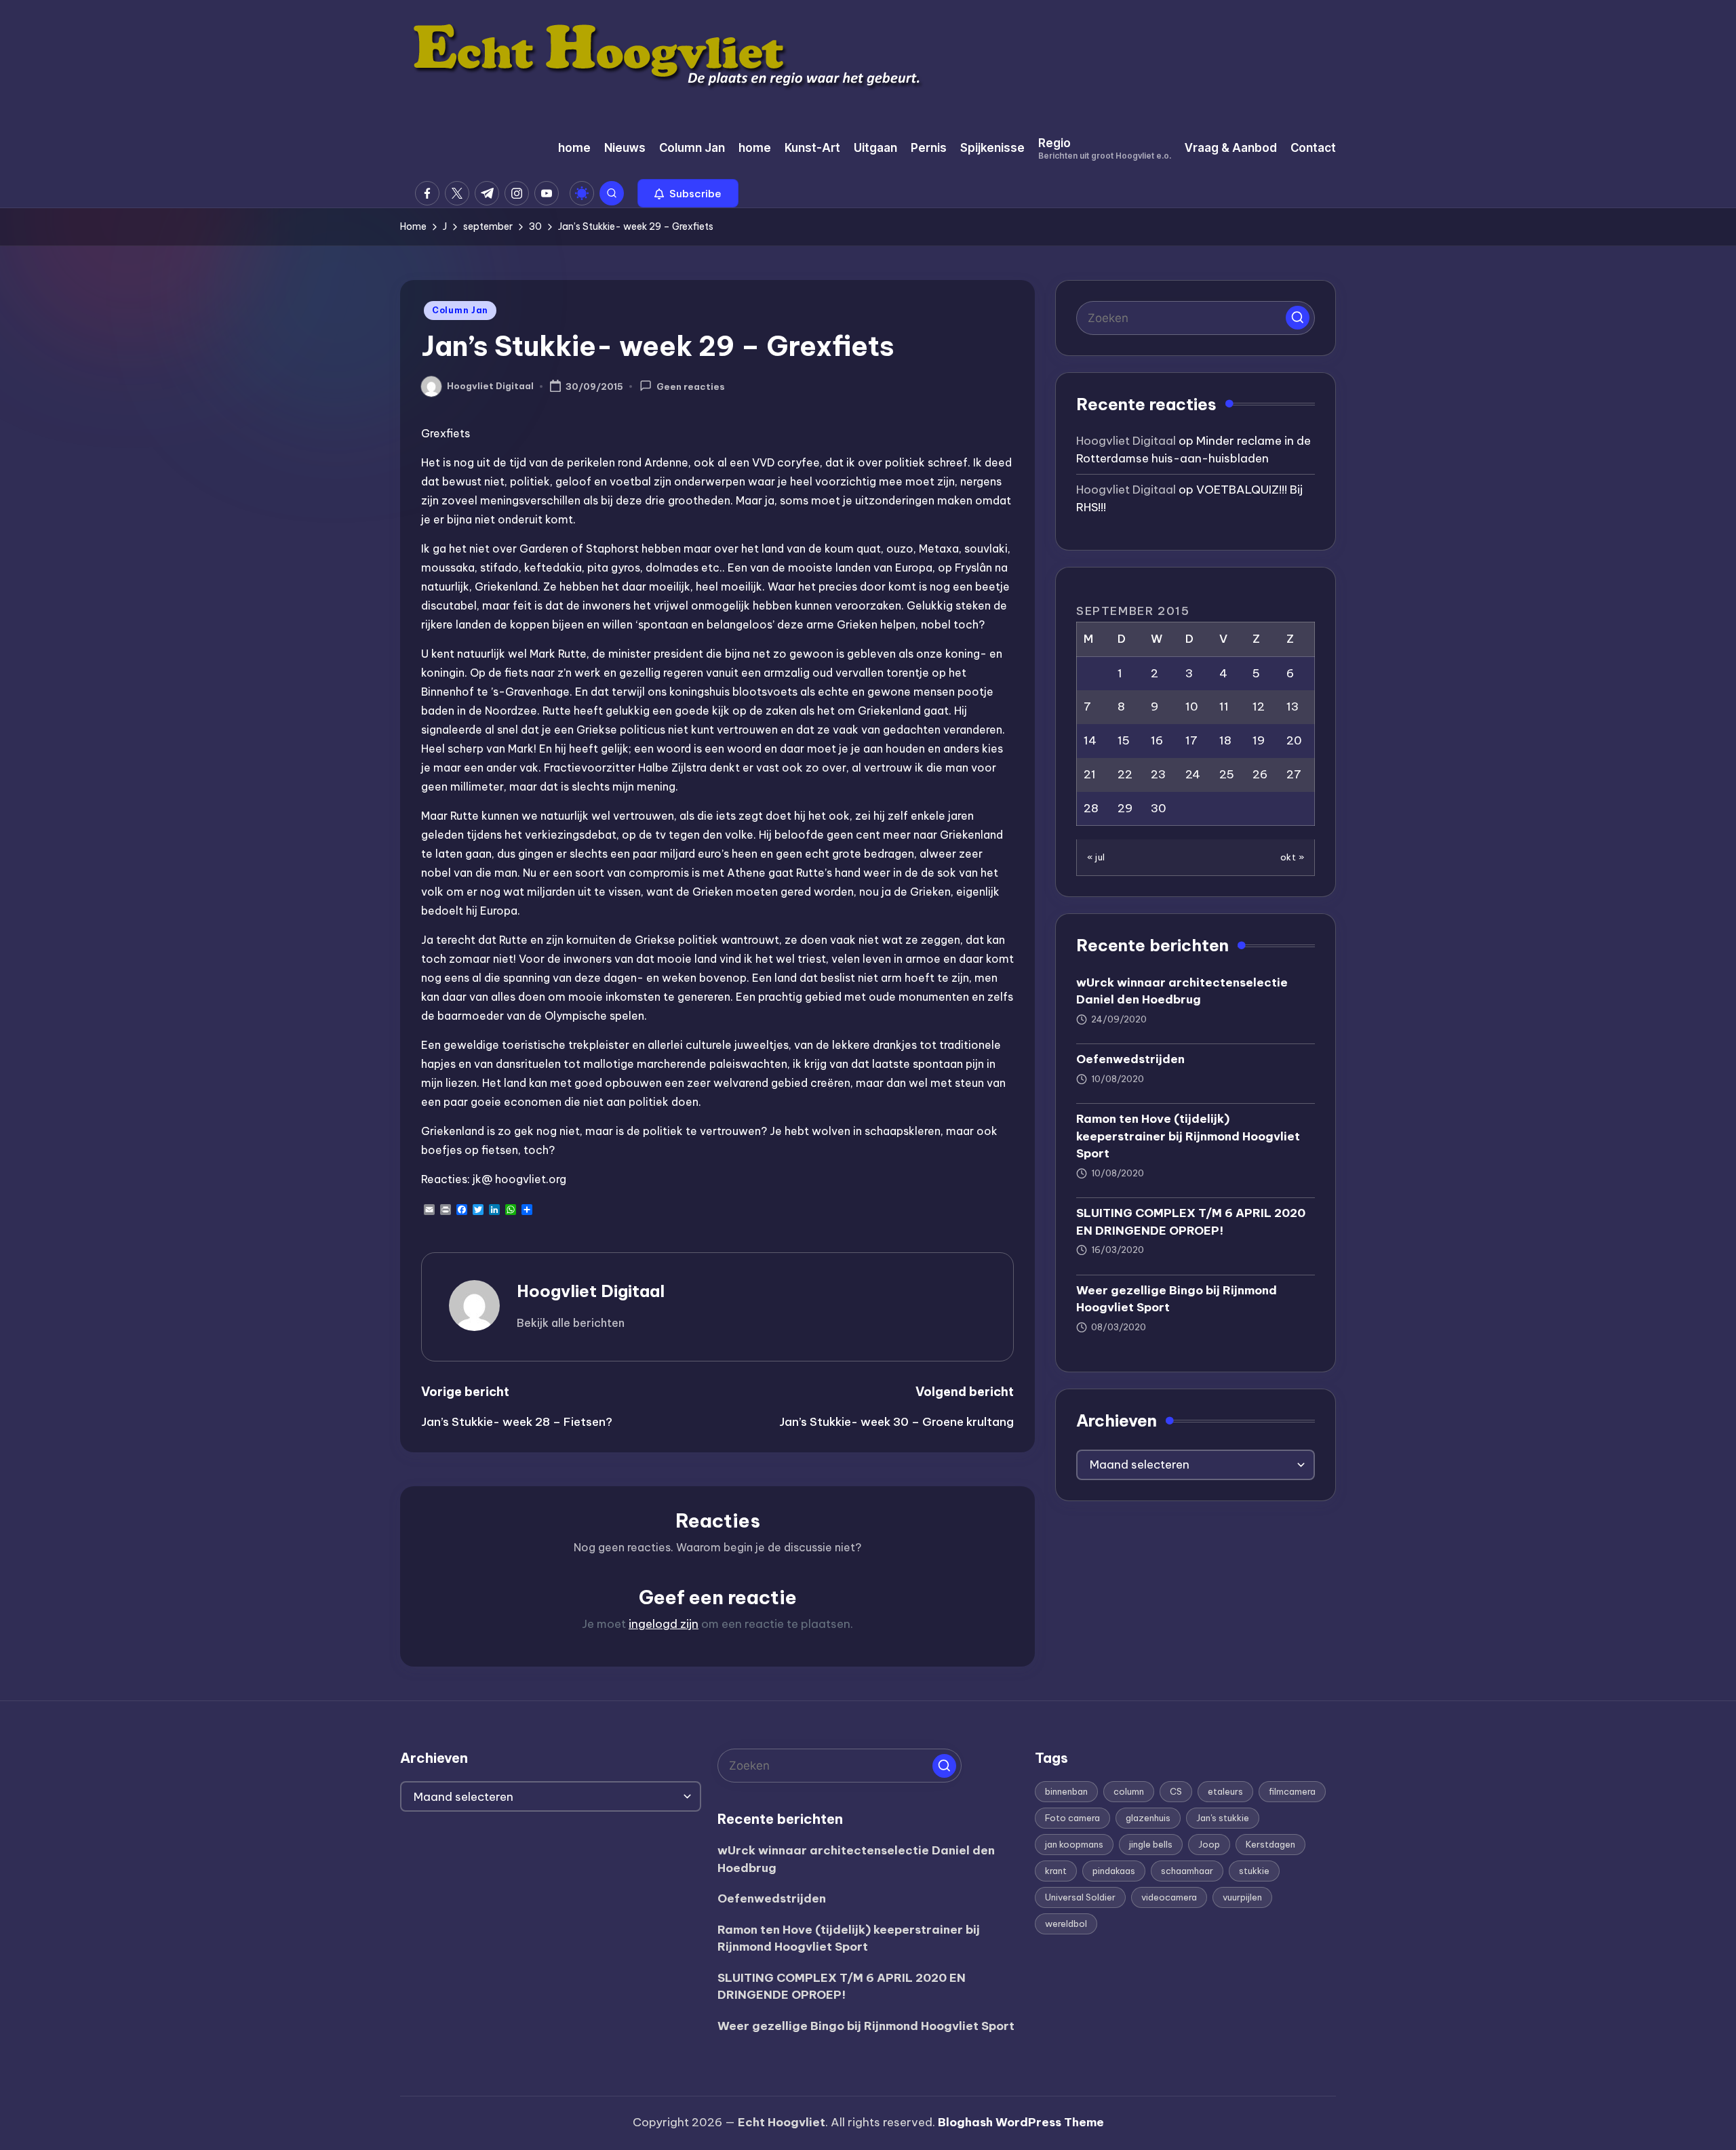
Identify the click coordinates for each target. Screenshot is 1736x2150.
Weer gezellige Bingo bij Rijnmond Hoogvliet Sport (1177, 1299)
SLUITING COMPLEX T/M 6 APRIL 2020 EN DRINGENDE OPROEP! (1191, 1222)
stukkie (1254, 1871)
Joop (1209, 1844)
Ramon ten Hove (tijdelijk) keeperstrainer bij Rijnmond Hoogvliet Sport (1188, 1136)
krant (1056, 1871)
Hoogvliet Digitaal (591, 1291)
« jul (1096, 857)
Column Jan (460, 310)
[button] (688, 193)
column (1129, 1791)
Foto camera (1072, 1818)
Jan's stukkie (1223, 1818)
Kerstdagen (1270, 1844)
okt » (1293, 857)
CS (1176, 1791)
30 (1159, 808)
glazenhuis (1148, 1818)
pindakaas (1114, 1871)
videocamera (1169, 1897)
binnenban (1066, 1791)
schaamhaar (1187, 1871)
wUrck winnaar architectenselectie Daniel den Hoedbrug (1182, 991)
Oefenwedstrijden (1130, 1059)
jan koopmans (1074, 1844)
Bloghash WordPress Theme (1021, 2122)
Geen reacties (691, 387)
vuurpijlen (1242, 1897)
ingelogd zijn (664, 1624)
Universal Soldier (1080, 1897)
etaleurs (1225, 1791)
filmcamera (1292, 1791)
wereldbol (1066, 1924)
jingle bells (1151, 1844)
